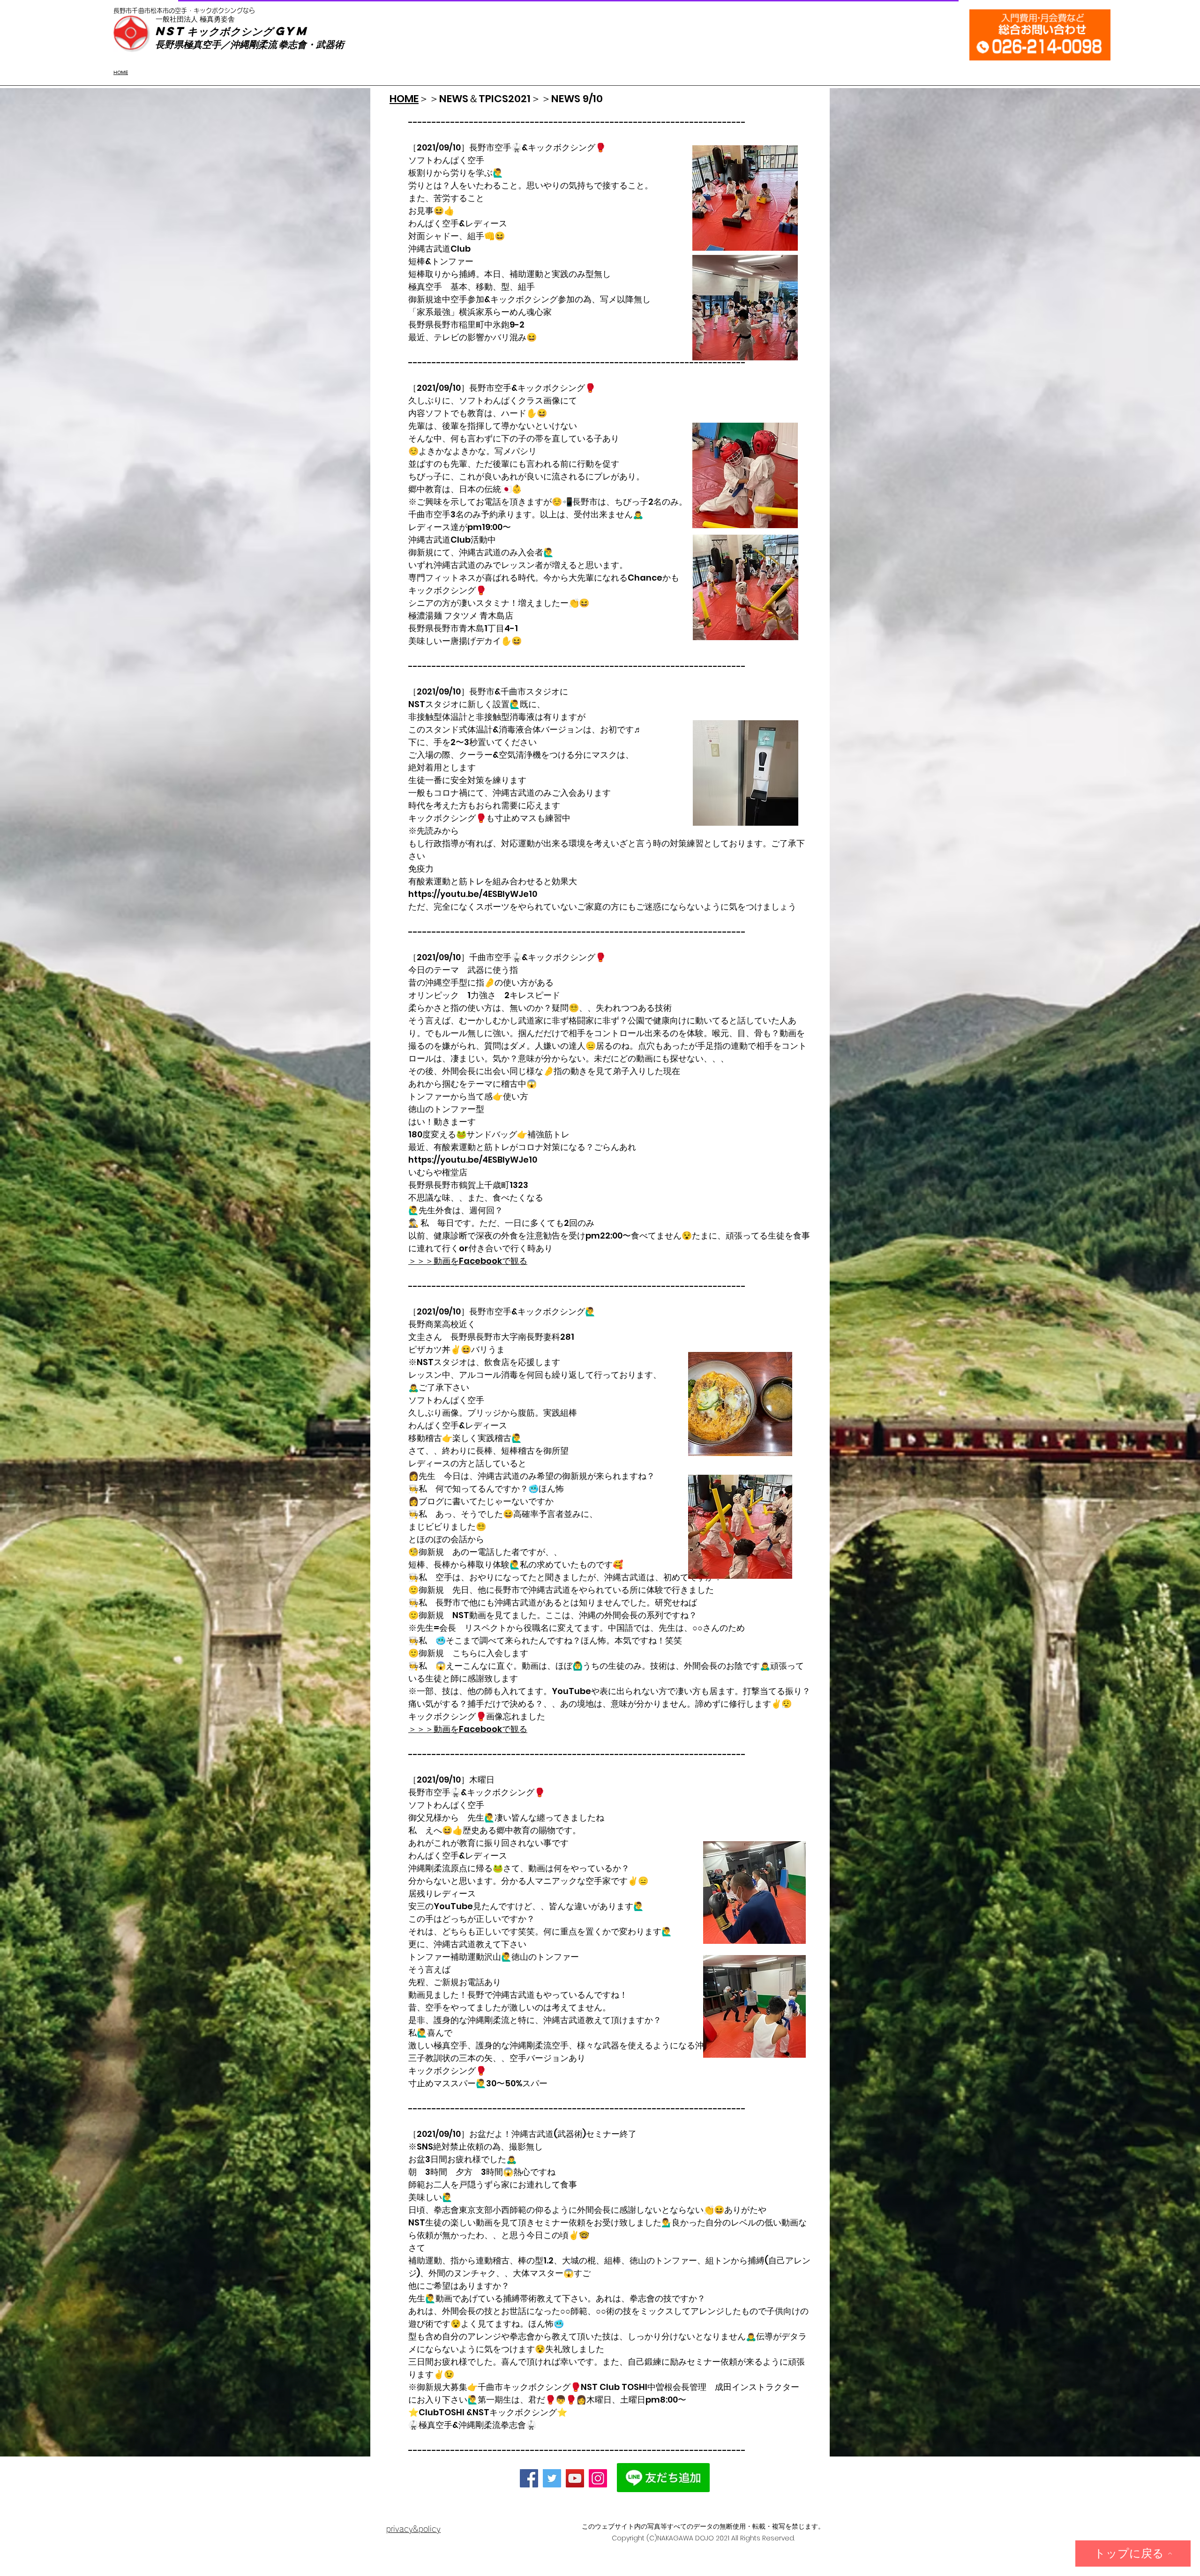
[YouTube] (575, 2478)
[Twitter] (552, 2478)
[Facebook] (529, 2478)
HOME (404, 99)
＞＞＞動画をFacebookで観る (468, 1261)
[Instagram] (598, 2478)
